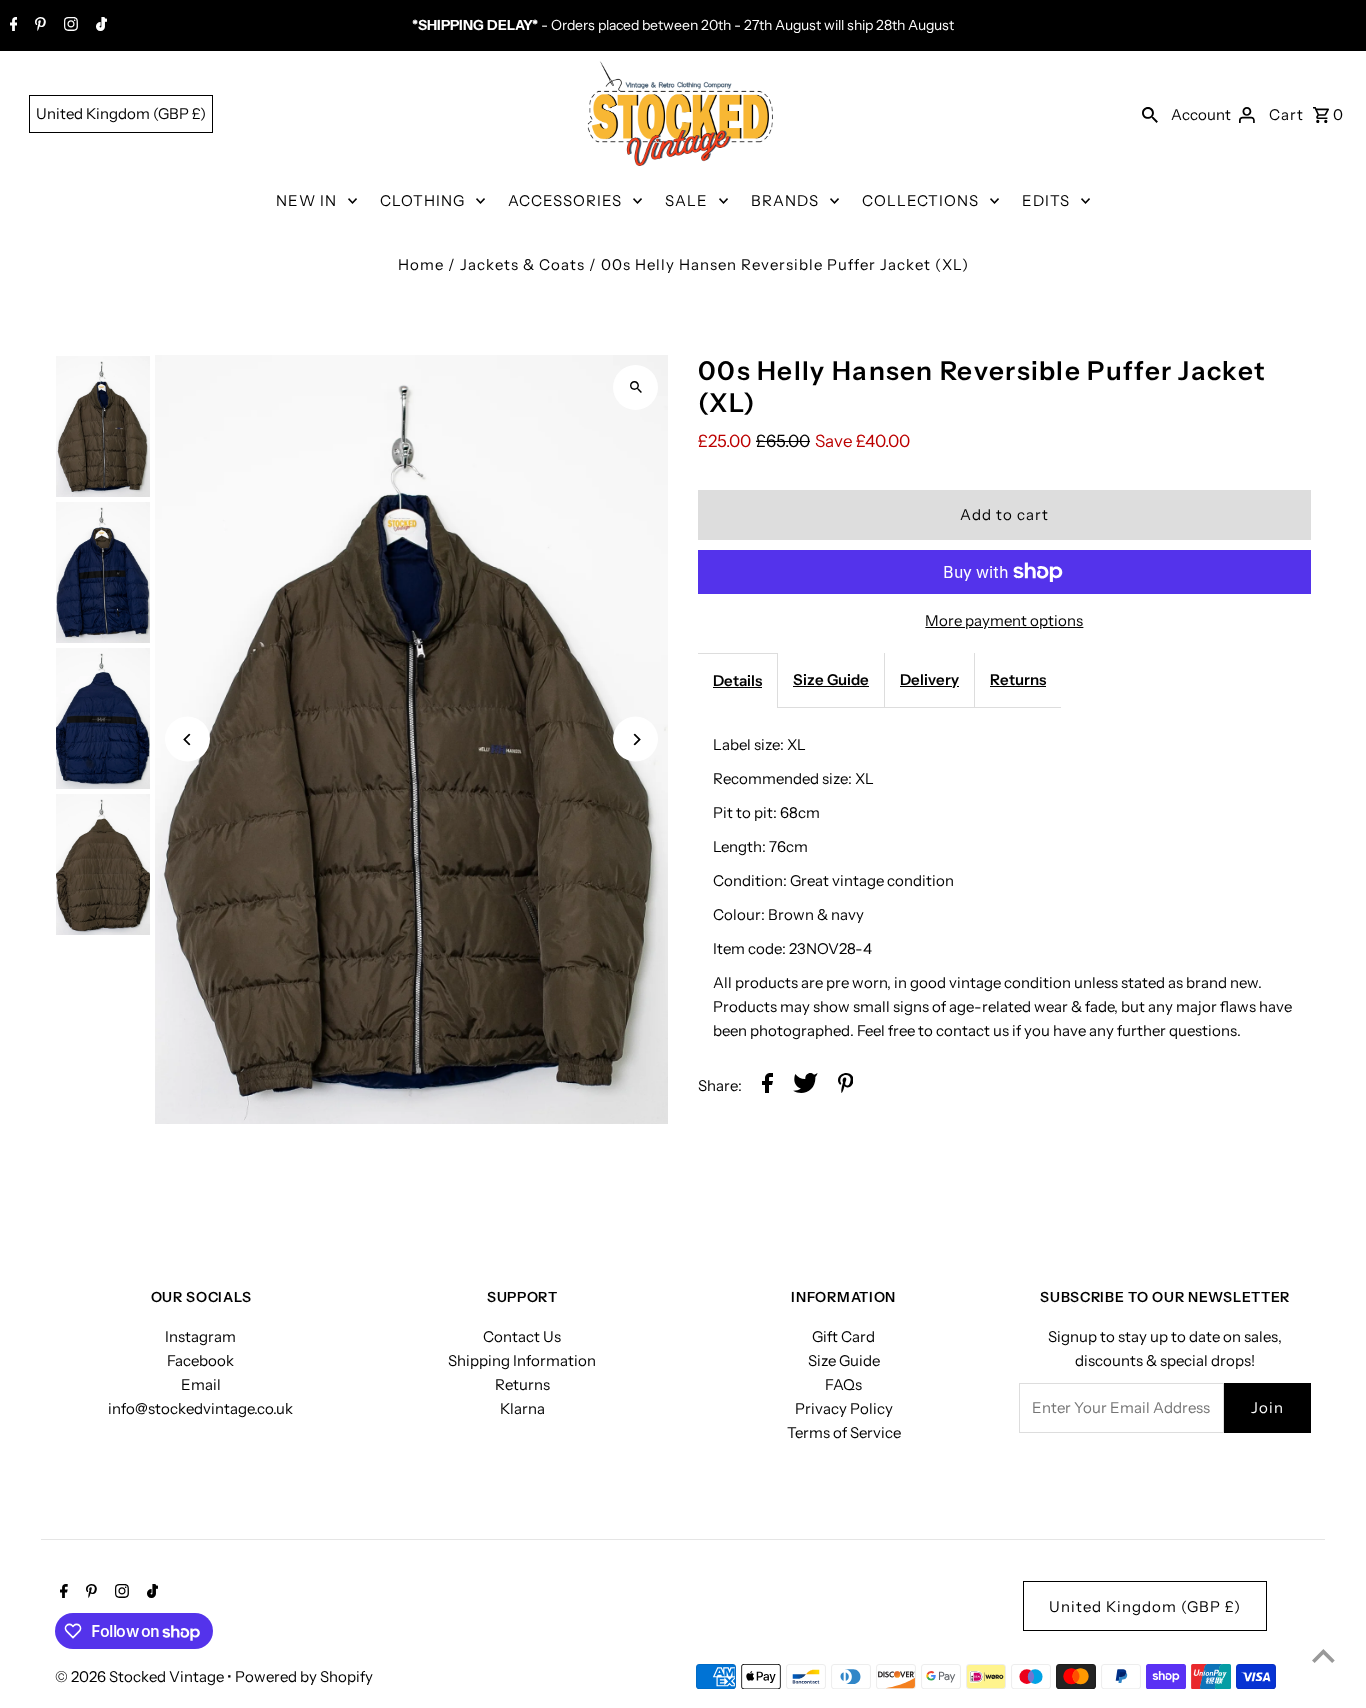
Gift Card (843, 1336)
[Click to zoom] (635, 387)
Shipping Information (522, 1360)
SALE (686, 200)
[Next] (635, 739)
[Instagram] (68, 26)
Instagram (200, 1336)
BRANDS (785, 200)
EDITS (1046, 200)
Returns (1018, 679)
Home (421, 264)
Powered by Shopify (304, 1676)
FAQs (843, 1384)
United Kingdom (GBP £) (121, 113)
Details (737, 680)
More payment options (1004, 620)
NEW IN (306, 200)
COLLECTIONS (920, 200)
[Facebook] (11, 26)
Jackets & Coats (522, 264)
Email (201, 1384)
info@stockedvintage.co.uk (200, 1408)
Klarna (522, 1408)
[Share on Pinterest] (846, 1086)
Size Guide (831, 679)
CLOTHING (422, 200)
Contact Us (522, 1336)
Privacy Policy (844, 1408)
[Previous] (187, 739)
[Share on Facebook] (767, 1086)
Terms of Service (844, 1432)
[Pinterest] (38, 26)
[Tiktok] (99, 26)
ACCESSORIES (565, 200)
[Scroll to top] (1323, 1655)
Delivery (929, 679)
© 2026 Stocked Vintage (141, 1676)
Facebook (200, 1360)
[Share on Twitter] (805, 1086)
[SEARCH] (1150, 114)
